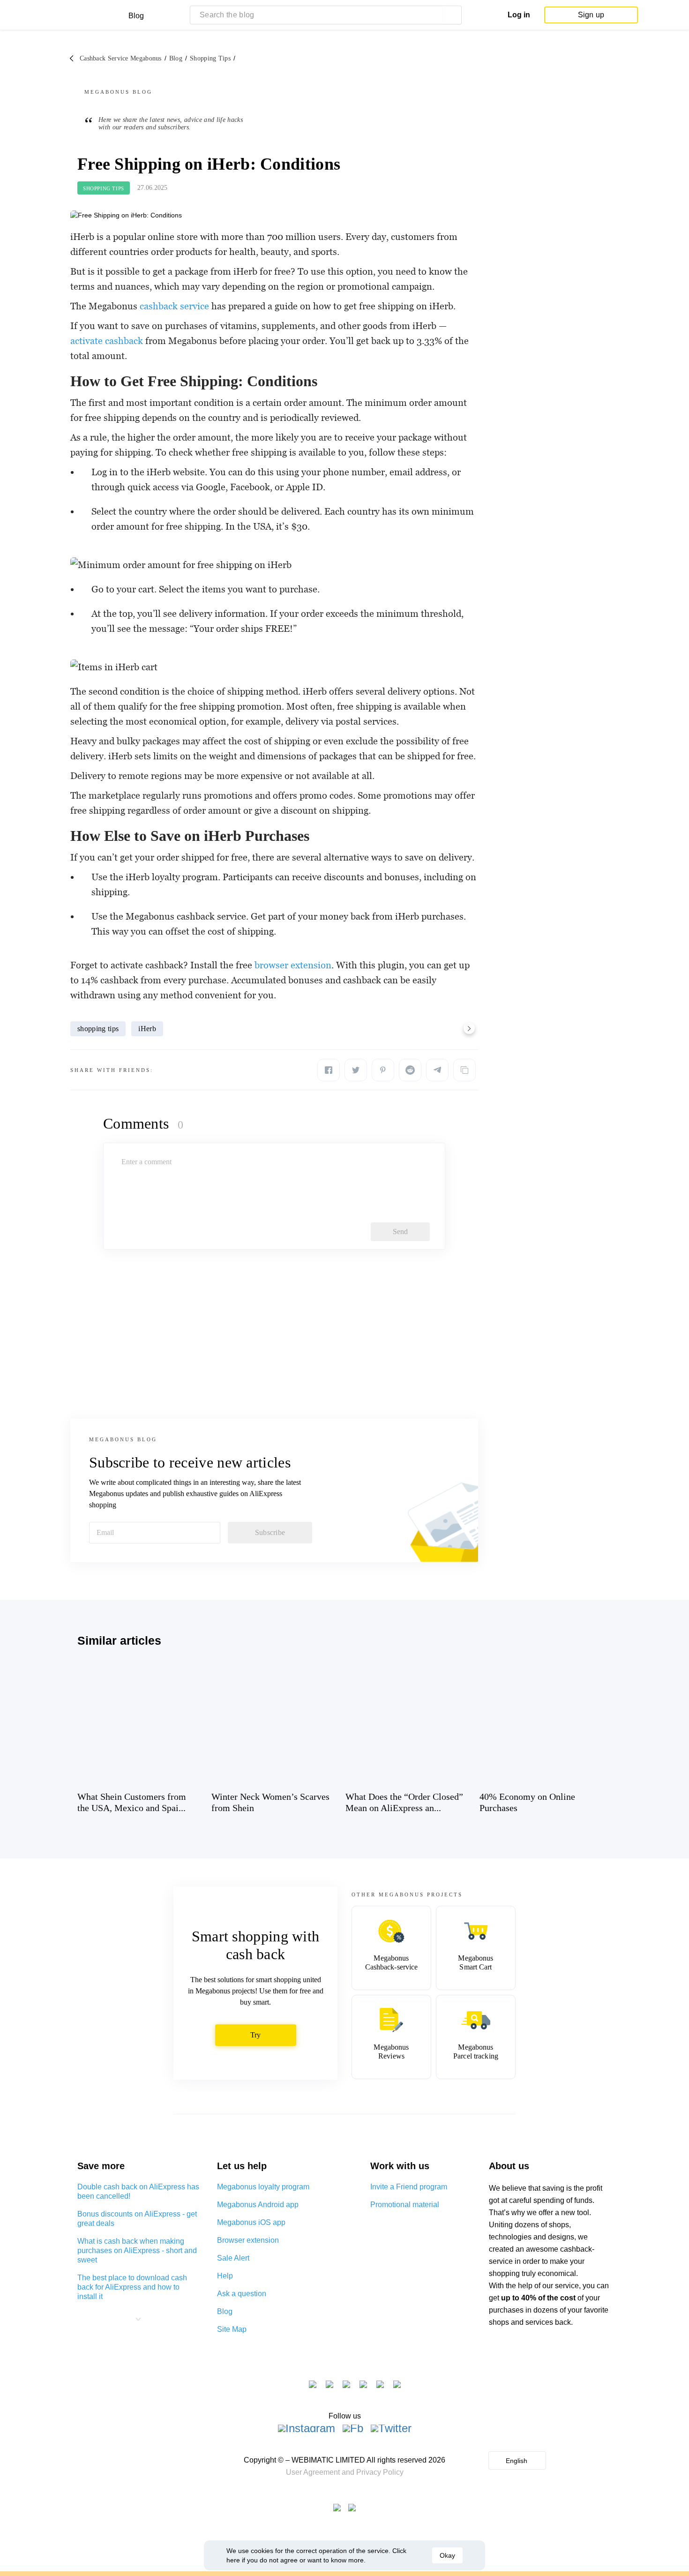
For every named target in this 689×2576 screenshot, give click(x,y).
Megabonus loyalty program (263, 2187)
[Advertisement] (274, 1344)
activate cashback (107, 341)
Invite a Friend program (409, 2187)
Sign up (591, 15)
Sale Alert (233, 2258)
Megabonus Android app (258, 2205)
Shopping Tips (104, 188)
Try (256, 2035)
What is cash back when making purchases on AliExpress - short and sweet (137, 2250)
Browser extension (248, 2240)
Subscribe (270, 1532)
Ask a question (242, 2294)
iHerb (147, 1029)
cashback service (174, 306)
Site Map (232, 2329)
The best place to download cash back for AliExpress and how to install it (132, 2287)
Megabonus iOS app (251, 2222)
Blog (225, 2311)
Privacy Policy (380, 2472)
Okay (447, 2555)
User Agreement (313, 2472)
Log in (519, 15)
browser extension (293, 965)
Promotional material (405, 2205)
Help (225, 2276)
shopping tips (98, 1029)
